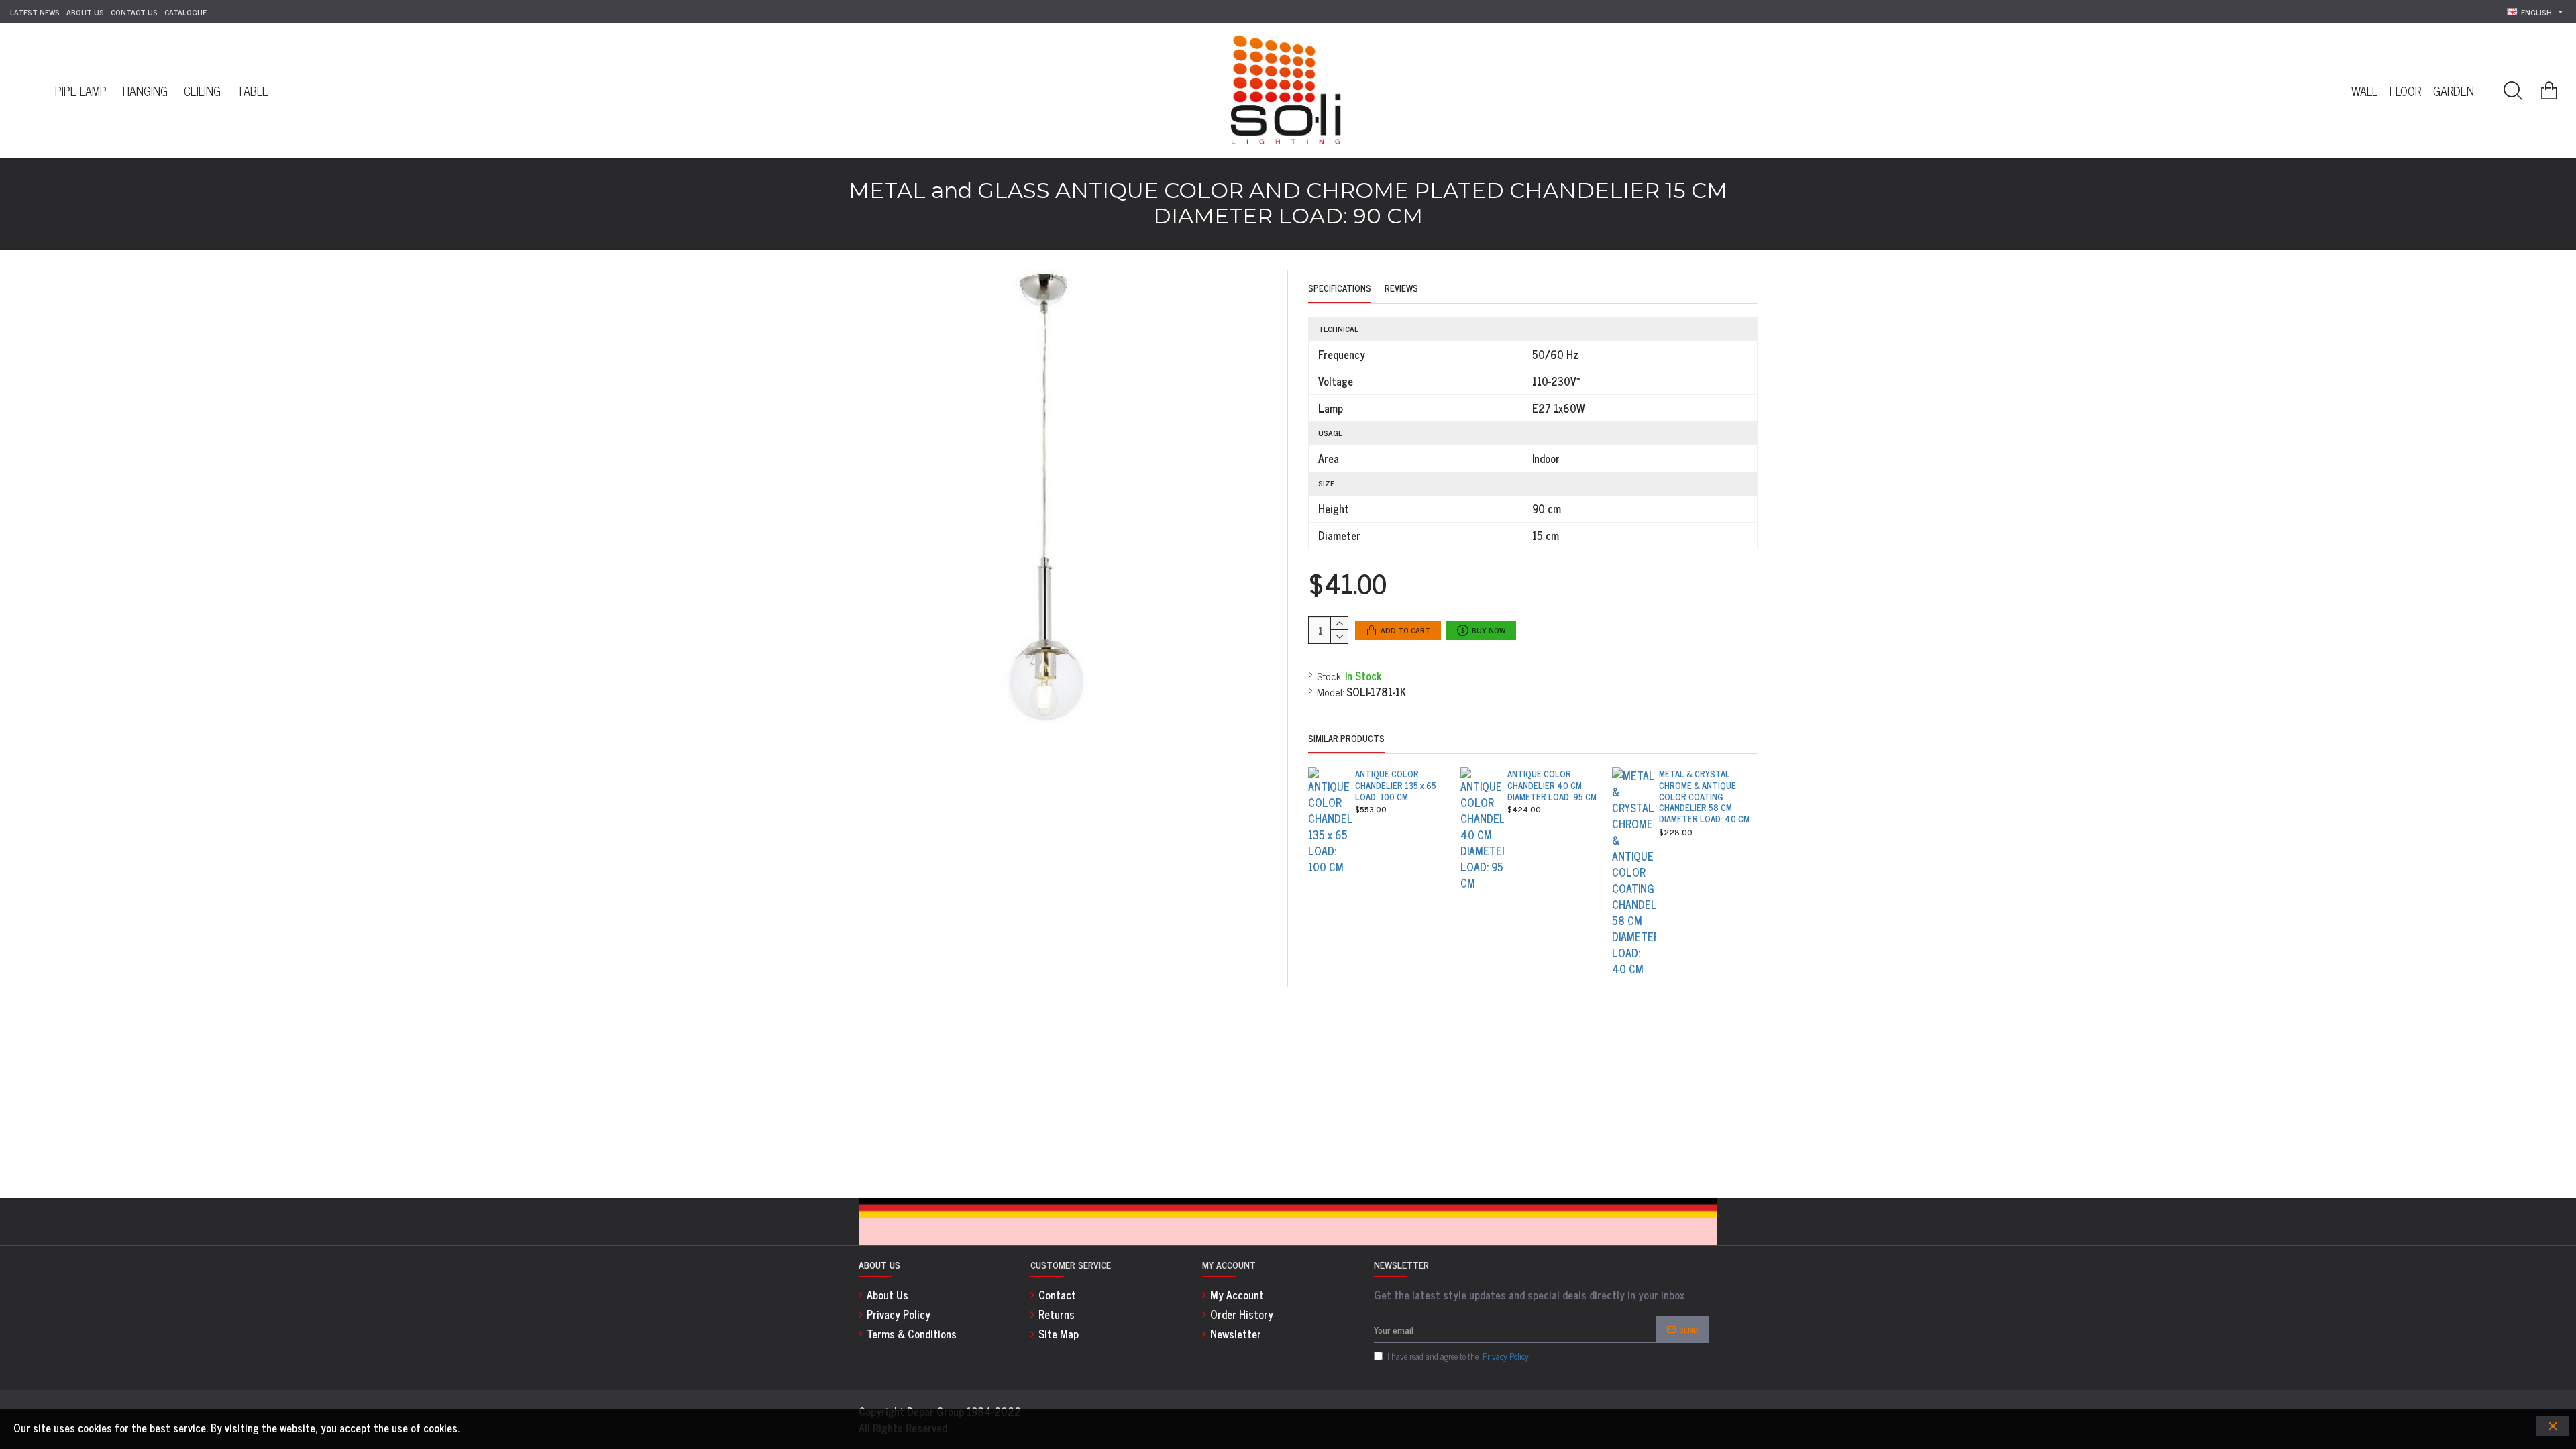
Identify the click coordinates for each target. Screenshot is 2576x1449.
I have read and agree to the (1458, 1356)
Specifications (1340, 289)
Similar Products (1346, 739)
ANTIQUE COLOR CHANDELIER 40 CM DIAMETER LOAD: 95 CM (1552, 786)
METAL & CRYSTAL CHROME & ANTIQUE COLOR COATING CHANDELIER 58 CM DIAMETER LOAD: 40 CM (1704, 797)
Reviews (1401, 289)
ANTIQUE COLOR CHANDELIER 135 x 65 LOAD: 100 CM (1396, 786)
